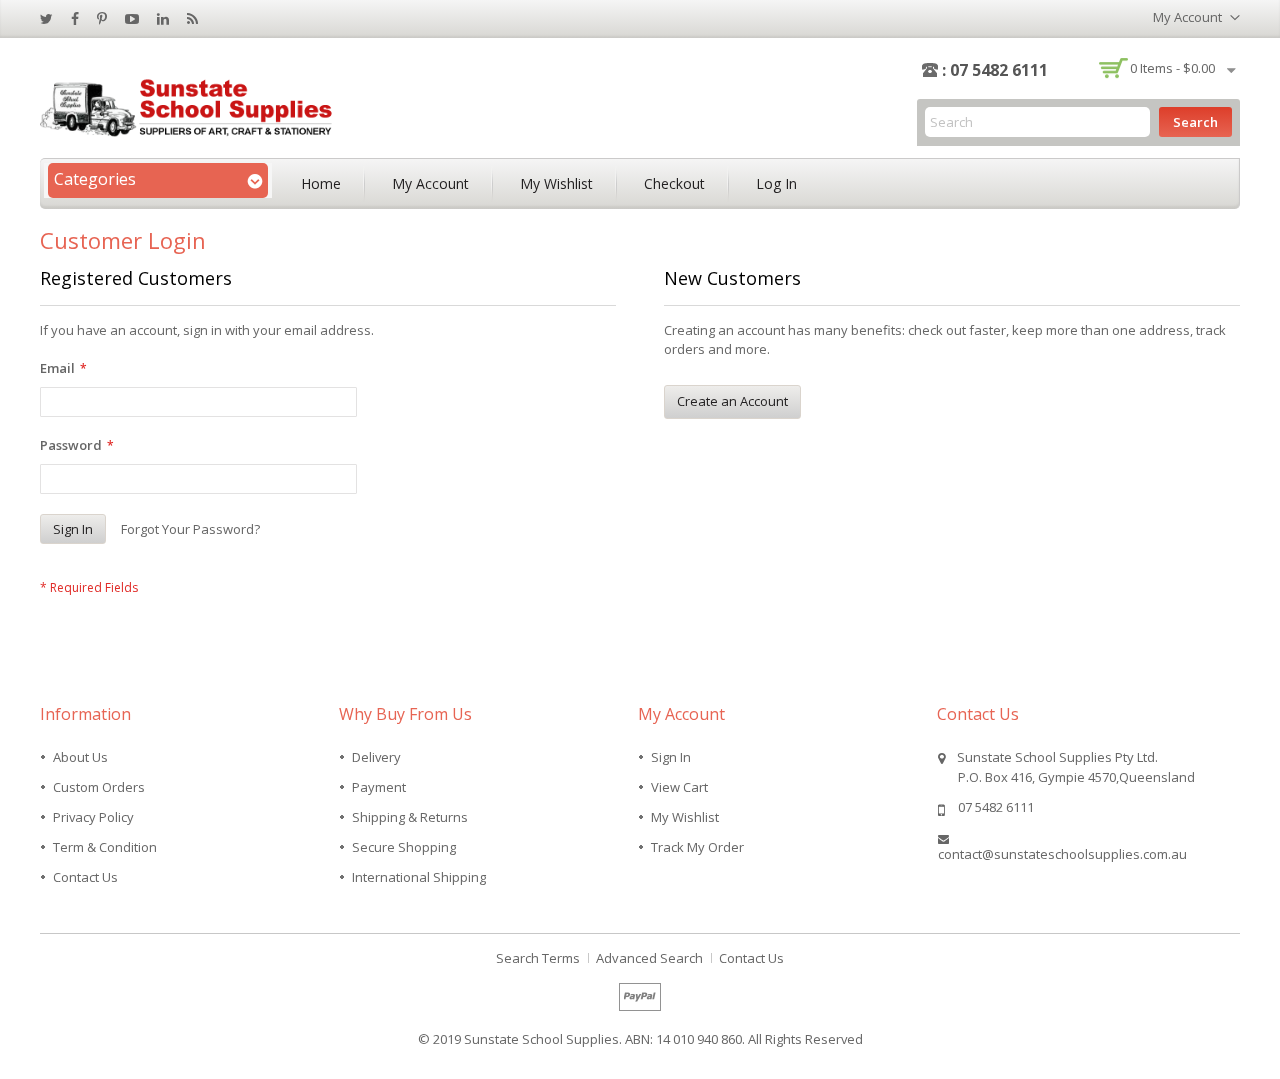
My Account (430, 183)
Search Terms (538, 958)
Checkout (674, 183)
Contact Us (85, 877)
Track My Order (697, 847)
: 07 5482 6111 (995, 70)
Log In (776, 183)
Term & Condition (105, 847)
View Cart (679, 787)
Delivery (376, 757)
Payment (379, 787)
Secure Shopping (404, 847)
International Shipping (419, 877)
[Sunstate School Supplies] (190, 105)
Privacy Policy (93, 817)
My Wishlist (556, 183)
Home (321, 183)
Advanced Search (649, 958)
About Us (80, 757)
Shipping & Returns (410, 817)
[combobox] (1037, 122)
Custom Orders (99, 787)
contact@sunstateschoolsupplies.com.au (1062, 854)
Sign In (671, 757)
